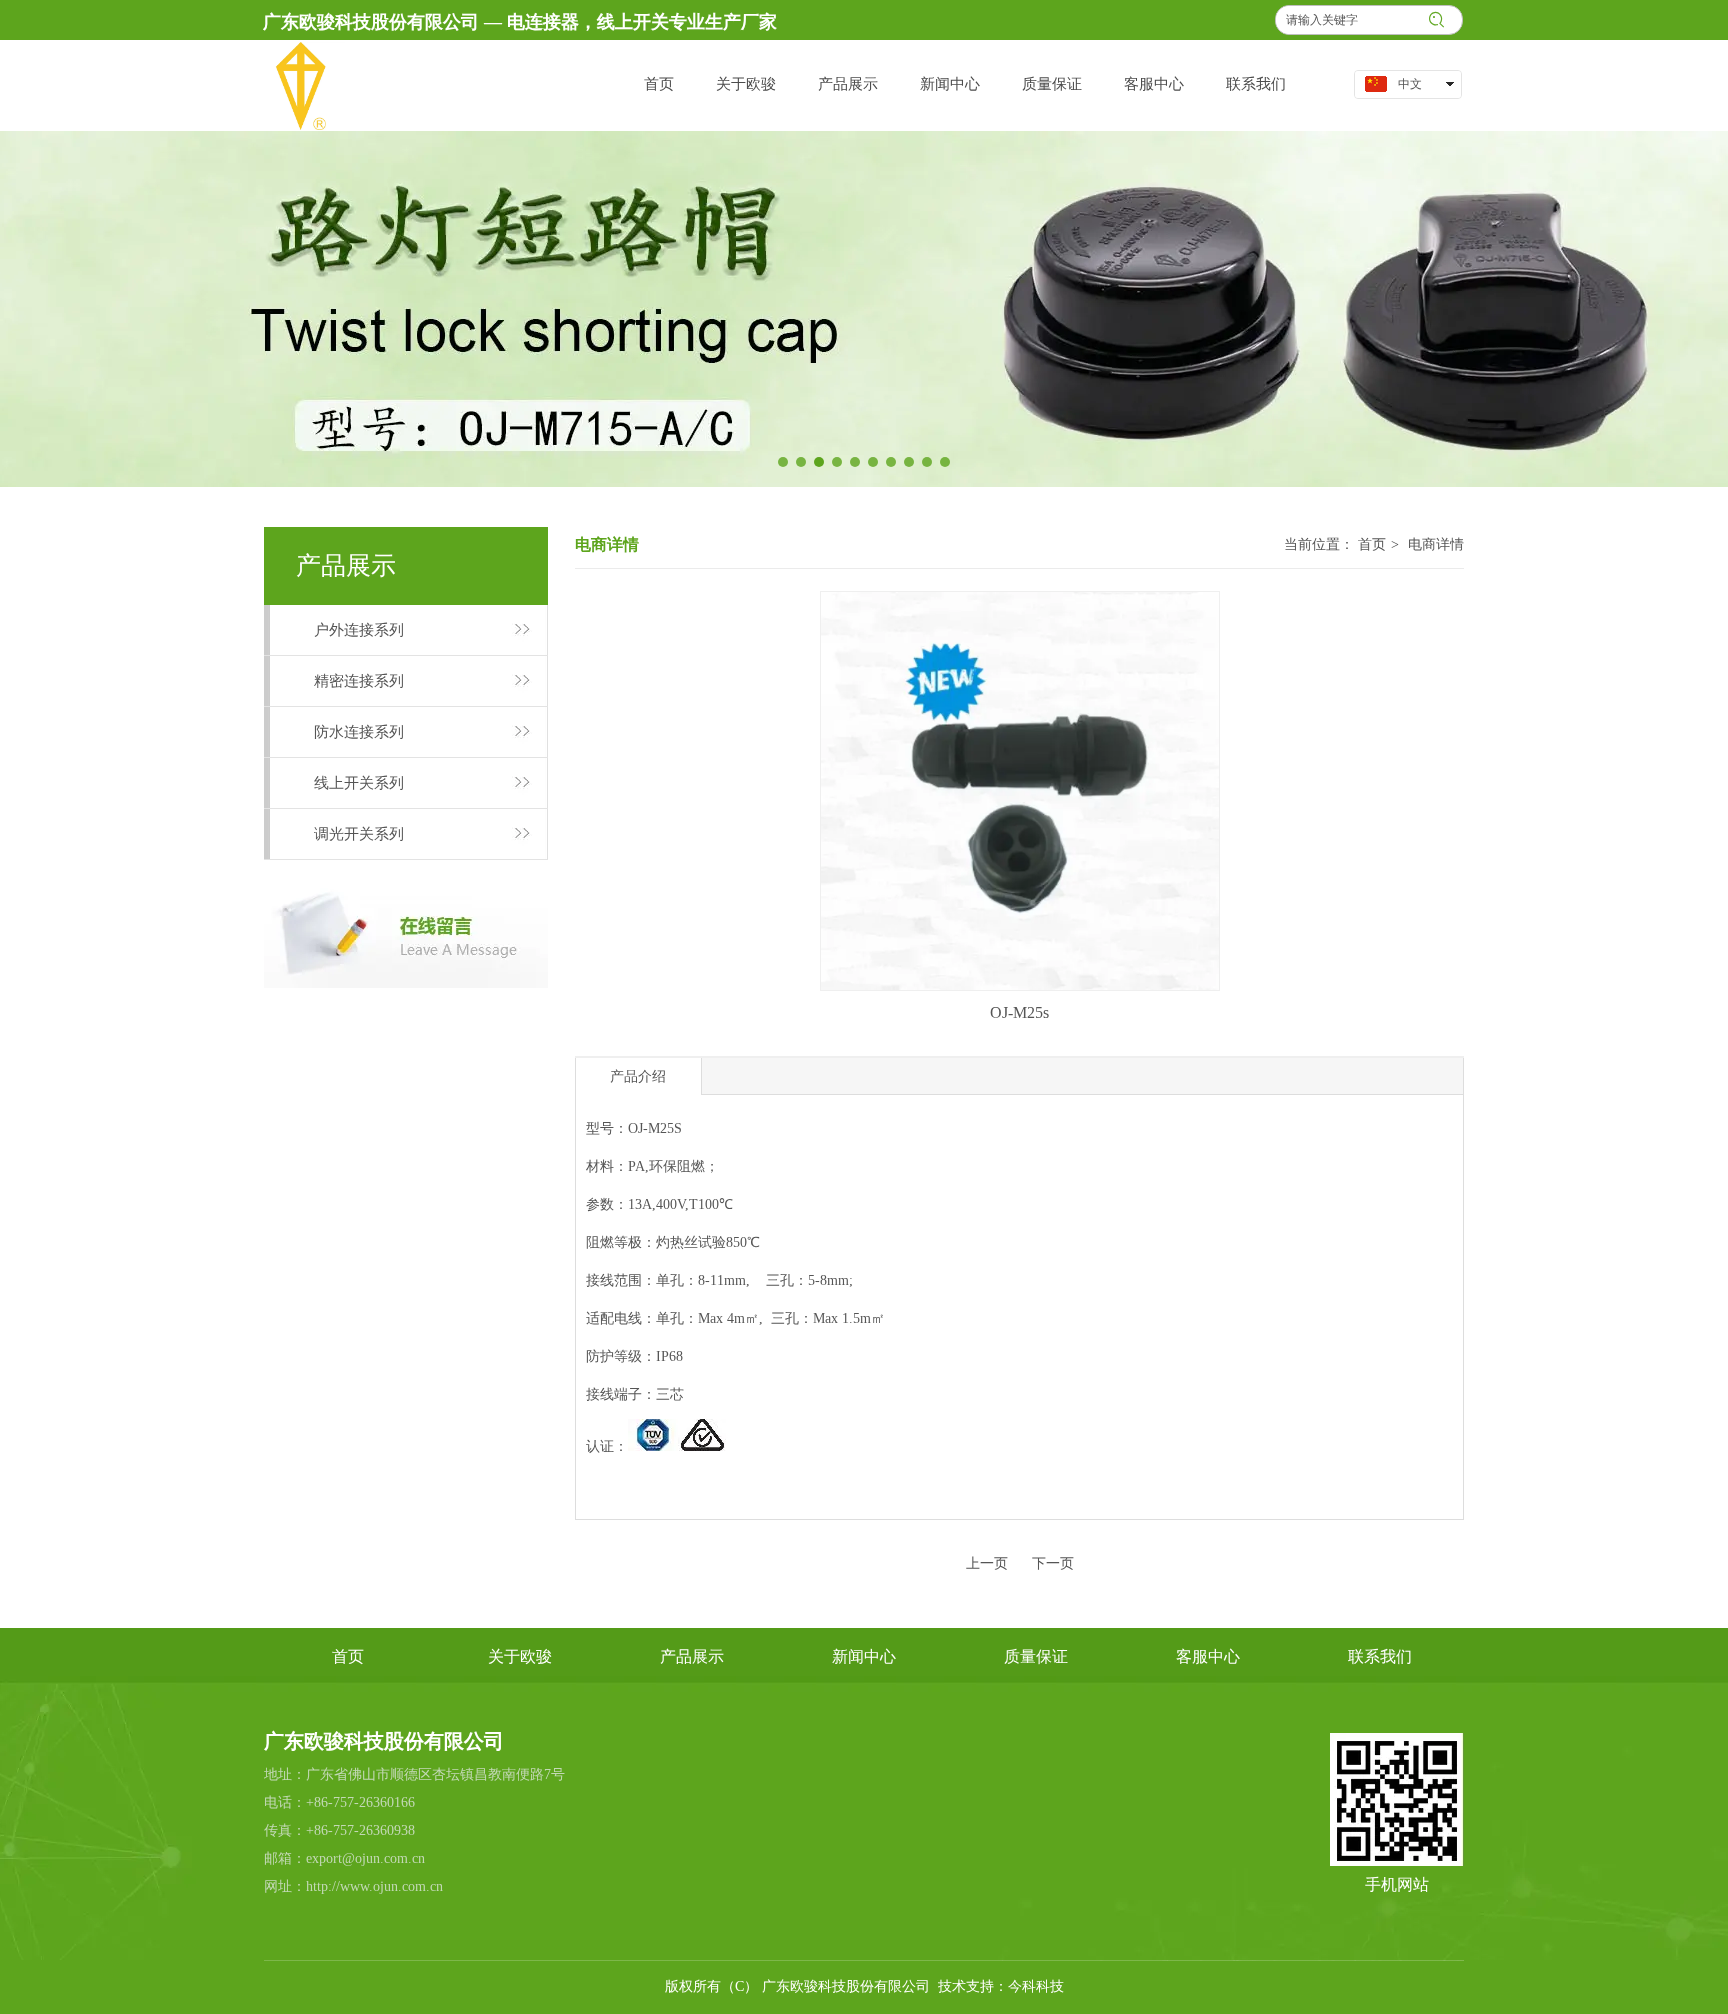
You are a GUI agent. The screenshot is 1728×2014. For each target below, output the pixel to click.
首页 (1372, 544)
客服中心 (1208, 1656)
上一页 (987, 1563)
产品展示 (692, 1656)
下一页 (1053, 1563)
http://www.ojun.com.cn (374, 1886)
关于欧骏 (520, 1656)
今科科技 (1036, 1986)
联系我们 (1380, 1656)
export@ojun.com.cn (365, 1858)
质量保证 (1036, 1656)
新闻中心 (864, 1656)
